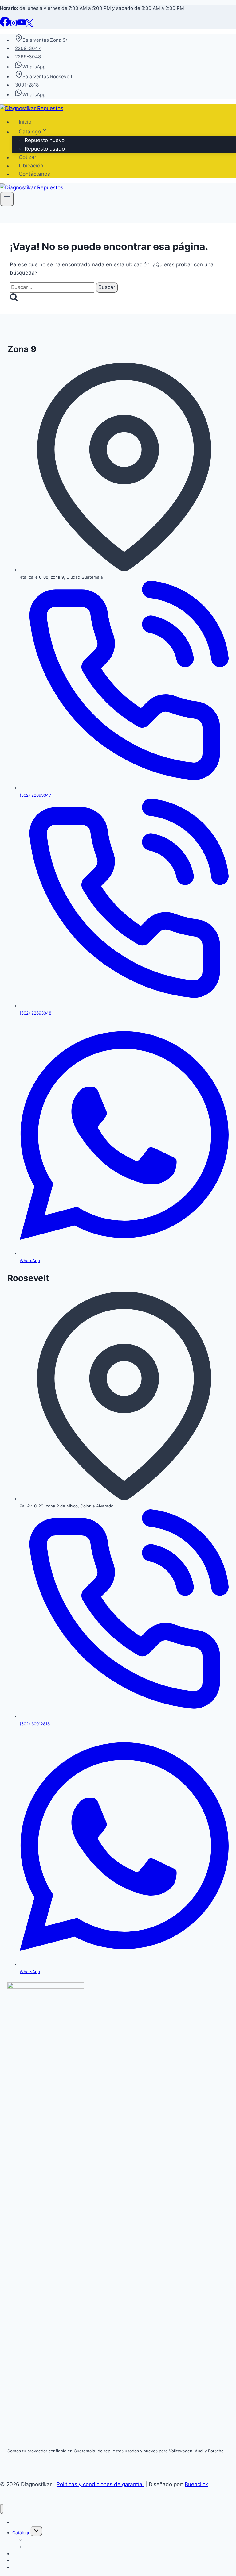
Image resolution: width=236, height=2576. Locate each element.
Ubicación (31, 166)
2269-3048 (28, 57)
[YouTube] (22, 25)
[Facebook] (5, 25)
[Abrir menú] (7, 199)
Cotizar (28, 157)
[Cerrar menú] (2, 2509)
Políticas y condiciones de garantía (100, 2484)
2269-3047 (28, 48)
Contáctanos (34, 174)
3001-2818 (27, 85)
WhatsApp (34, 67)
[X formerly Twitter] (29, 25)
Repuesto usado (45, 148)
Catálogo (21, 2533)
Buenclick (196, 2484)
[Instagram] (14, 25)
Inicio (25, 122)
